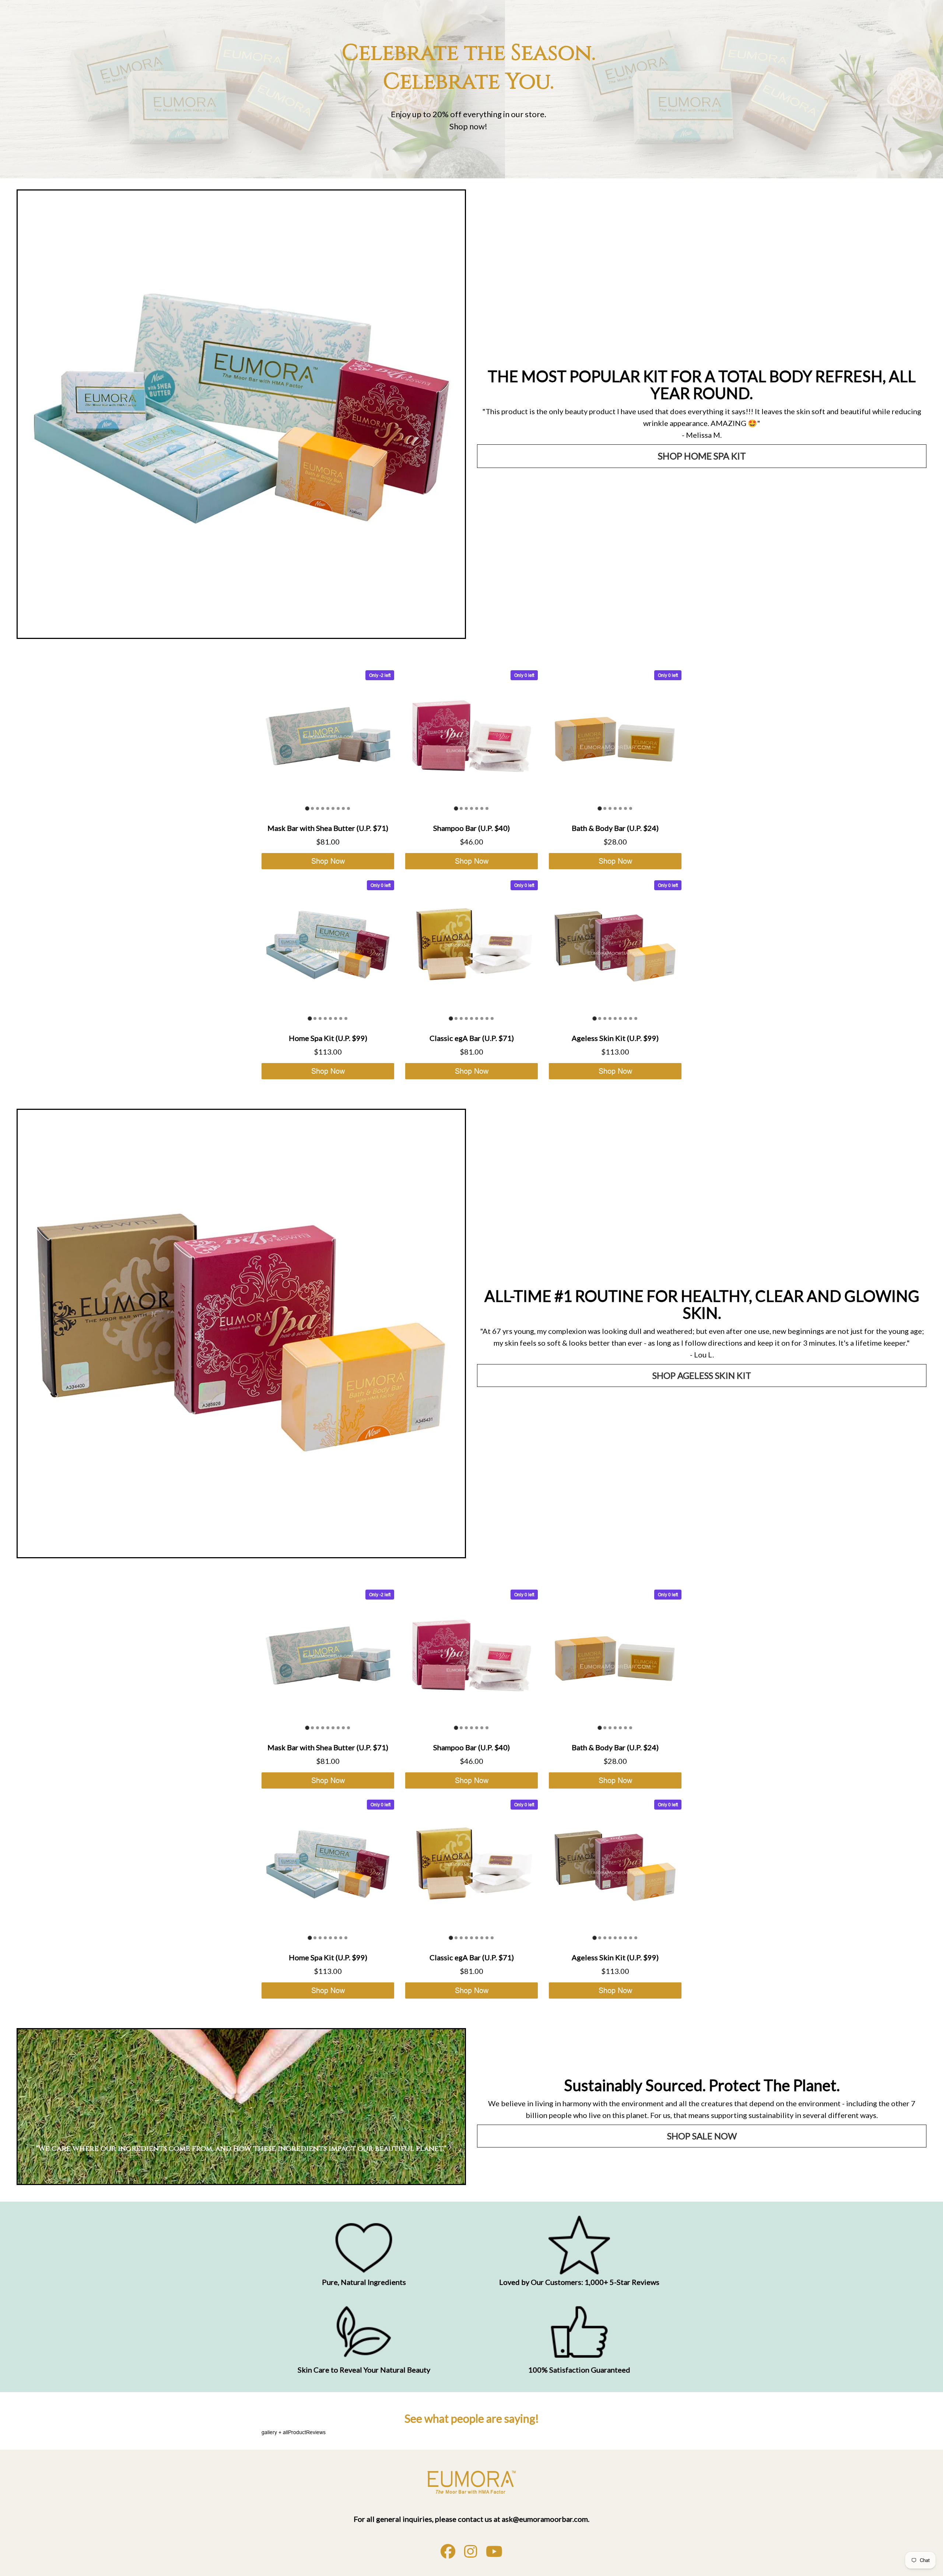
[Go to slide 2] (312, 808)
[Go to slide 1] (307, 808)
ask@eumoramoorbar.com (545, 2519)
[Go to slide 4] (323, 808)
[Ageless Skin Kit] (241, 1334)
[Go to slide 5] (328, 808)
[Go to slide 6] (333, 808)
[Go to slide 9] (348, 808)
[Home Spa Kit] (241, 414)
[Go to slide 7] (338, 808)
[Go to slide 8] (343, 808)
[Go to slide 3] (318, 808)
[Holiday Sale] (471, 2482)
